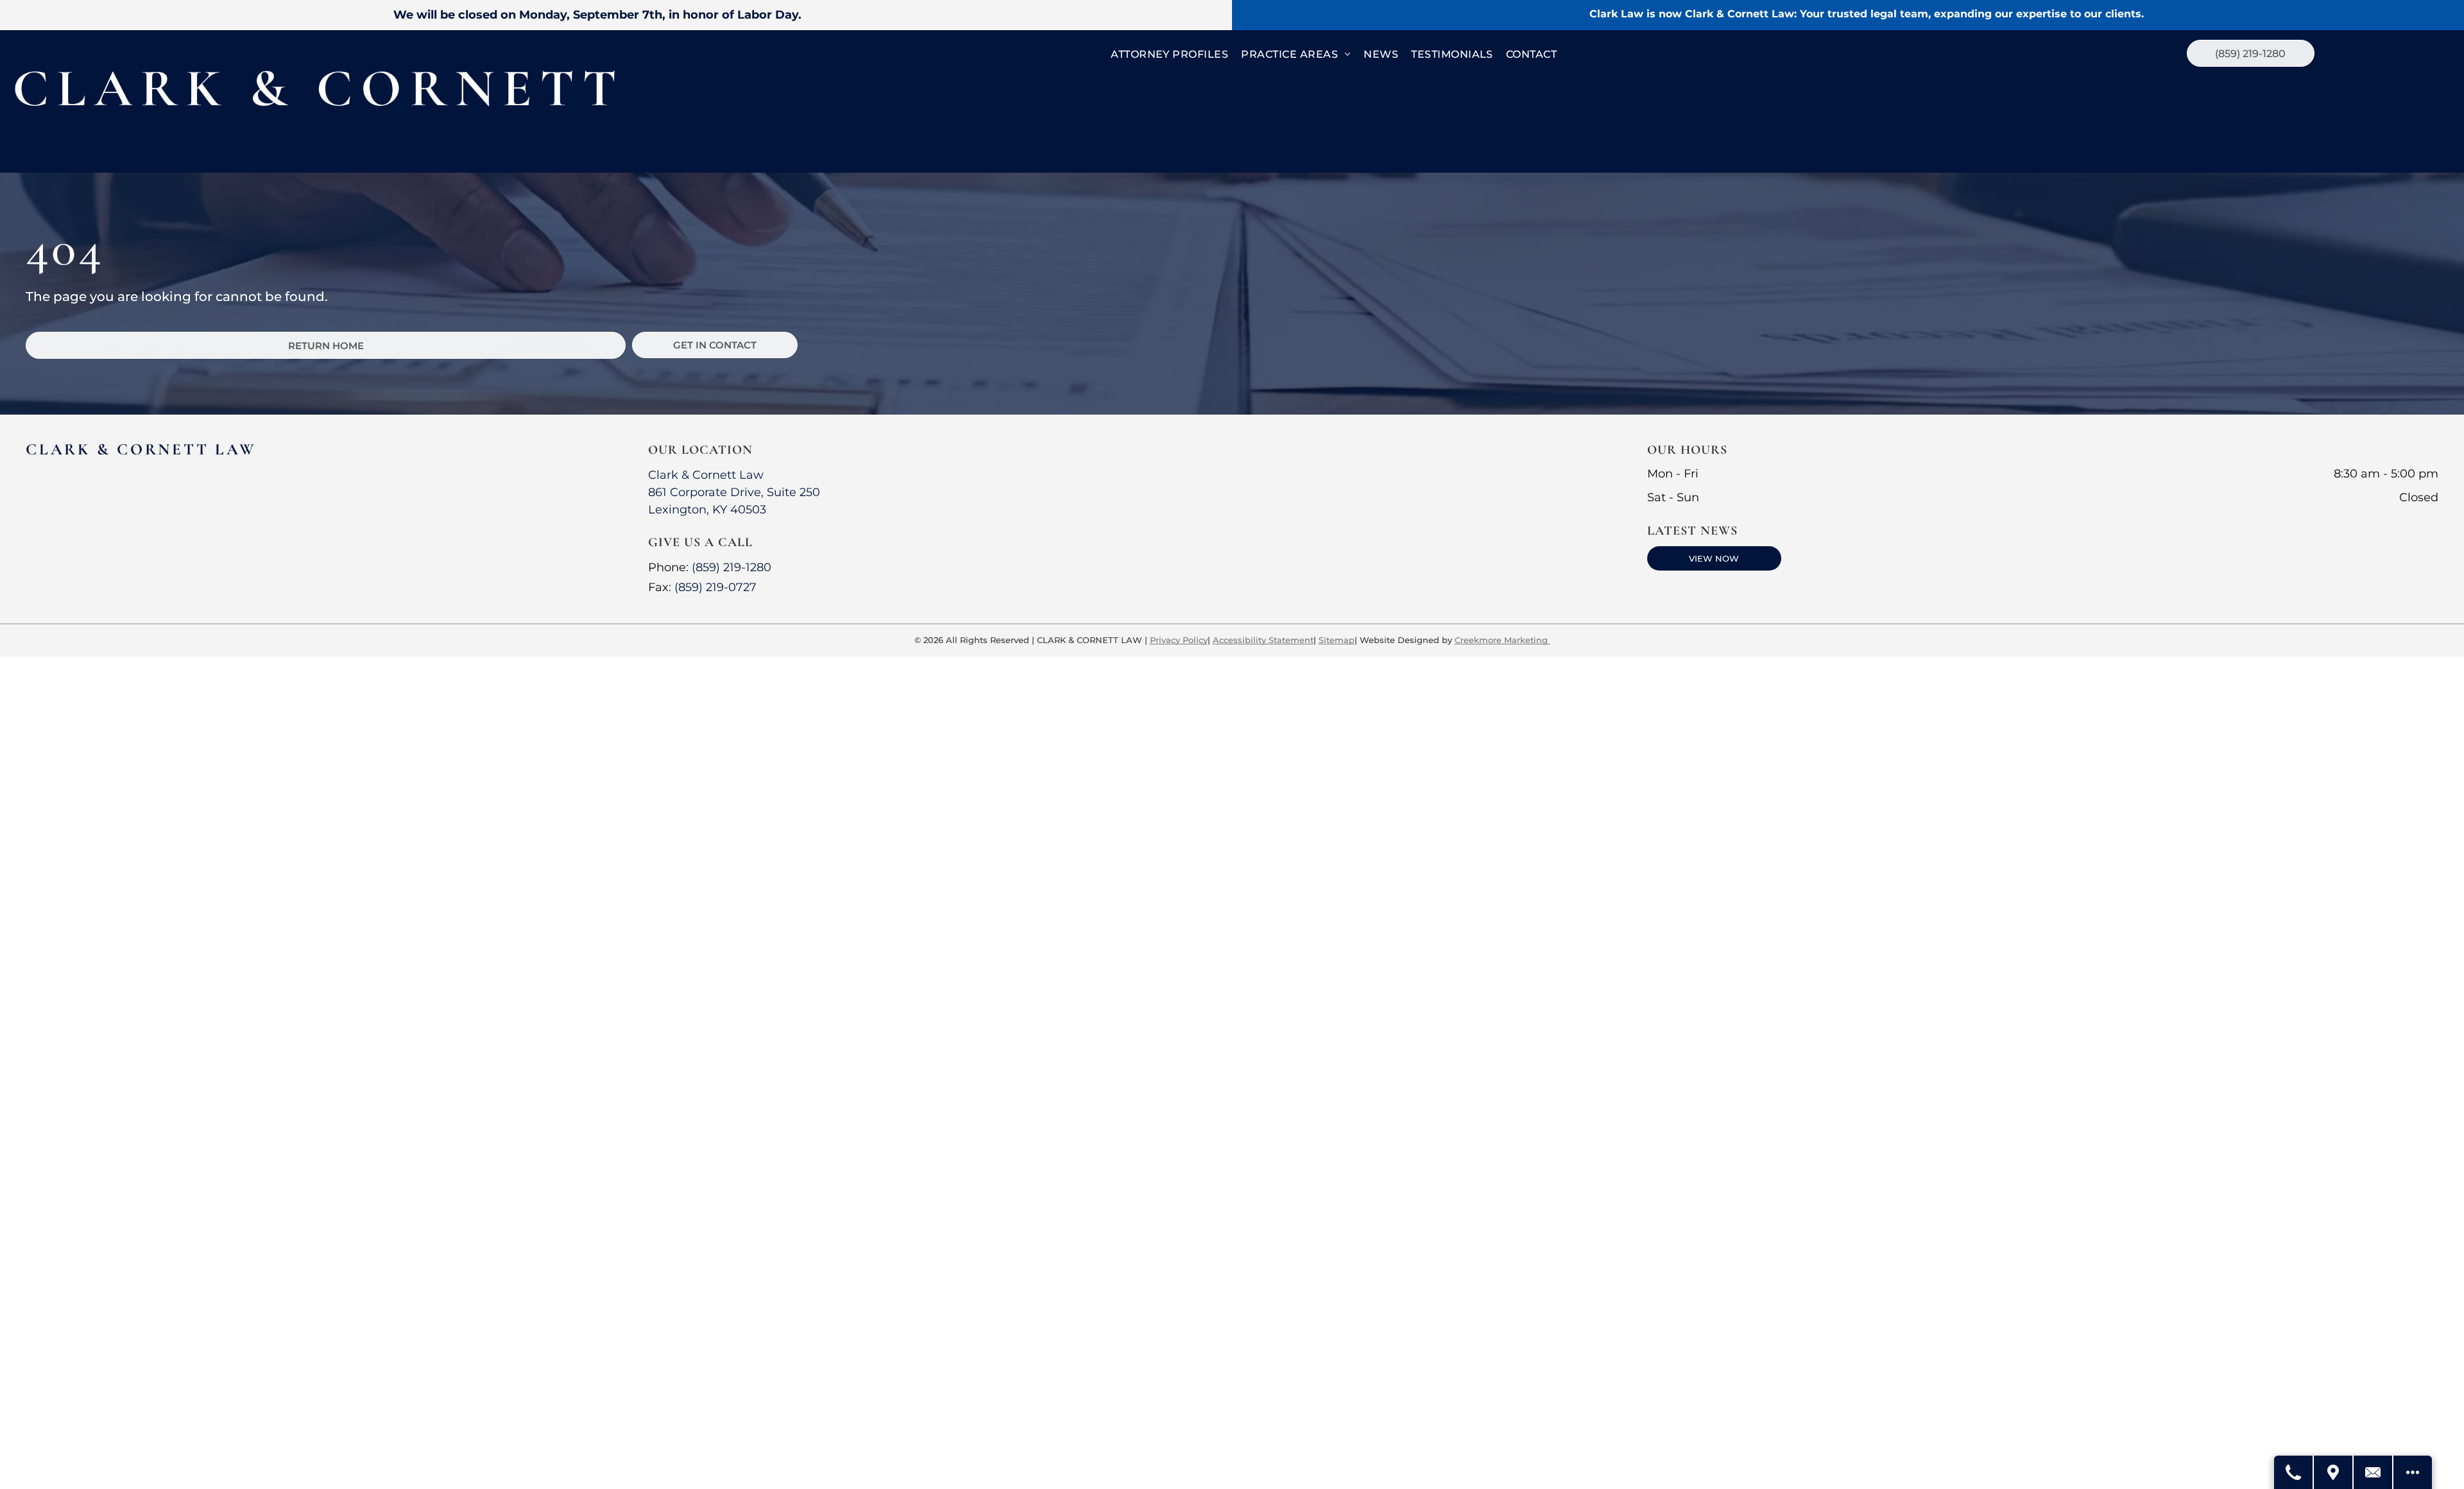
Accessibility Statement (1263, 640)
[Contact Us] (2374, 1472)
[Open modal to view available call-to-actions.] (2413, 1472)
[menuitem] (1169, 55)
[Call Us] (2294, 1472)
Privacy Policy (1179, 640)
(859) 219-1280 (732, 567)
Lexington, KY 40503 (707, 510)
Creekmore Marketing (1502, 640)
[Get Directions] (2334, 1472)
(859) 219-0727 (715, 587)
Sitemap (1337, 640)
